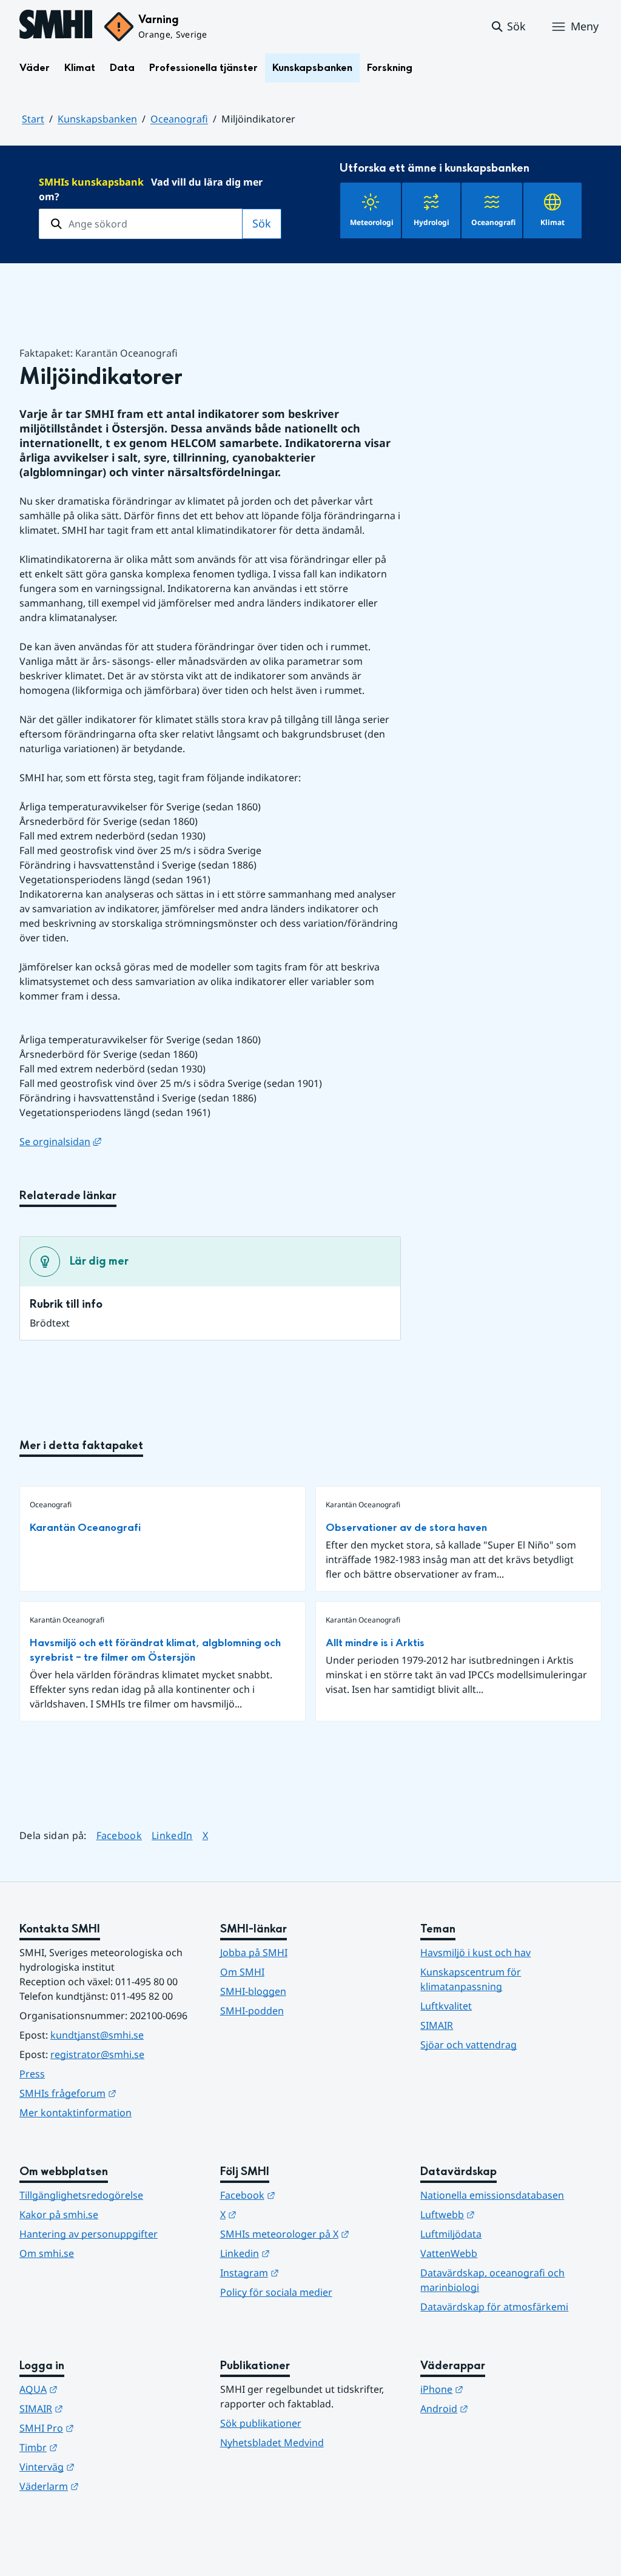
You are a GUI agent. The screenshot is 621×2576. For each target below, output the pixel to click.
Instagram (309, 2272)
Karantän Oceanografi (85, 1528)
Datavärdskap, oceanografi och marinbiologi (492, 2280)
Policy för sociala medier (276, 2292)
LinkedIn (172, 1835)
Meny (585, 26)
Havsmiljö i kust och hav (475, 1952)
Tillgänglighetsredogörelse (81, 2195)
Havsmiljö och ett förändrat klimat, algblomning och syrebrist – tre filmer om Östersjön (155, 1650)
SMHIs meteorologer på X (311, 2234)
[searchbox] (141, 224)
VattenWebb (449, 2253)
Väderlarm (109, 2486)
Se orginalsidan (60, 1142)
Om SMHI (242, 1972)
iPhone (501, 2389)
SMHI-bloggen (253, 1991)
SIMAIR (437, 2025)
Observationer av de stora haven (406, 1528)
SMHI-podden (252, 2011)
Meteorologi (372, 222)
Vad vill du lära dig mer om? (151, 189)
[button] (508, 27)
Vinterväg (106, 2467)
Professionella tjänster (203, 68)
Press (32, 2074)
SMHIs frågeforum (110, 2093)
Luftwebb (507, 2214)
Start (33, 119)
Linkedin (304, 2253)
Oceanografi (179, 119)
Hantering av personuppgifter (89, 2234)
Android (504, 2408)
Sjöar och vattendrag (468, 2045)
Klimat (80, 68)
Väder (35, 68)
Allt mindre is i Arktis (375, 1643)
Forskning (390, 68)
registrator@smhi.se (97, 2054)
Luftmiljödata (451, 2234)
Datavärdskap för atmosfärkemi (494, 2307)
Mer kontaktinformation (76, 2113)
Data (122, 68)
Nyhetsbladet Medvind (272, 2443)
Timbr (98, 2447)
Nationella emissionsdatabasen (492, 2195)
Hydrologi (431, 222)
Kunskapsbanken (312, 68)
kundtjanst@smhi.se (97, 2035)
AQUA (98, 2389)
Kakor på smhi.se (59, 2214)
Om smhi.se (47, 2253)
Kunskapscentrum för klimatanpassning (471, 1979)
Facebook (119, 1835)
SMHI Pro (106, 2428)
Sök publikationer (261, 2423)
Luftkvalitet (446, 2006)
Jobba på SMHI (254, 1952)
